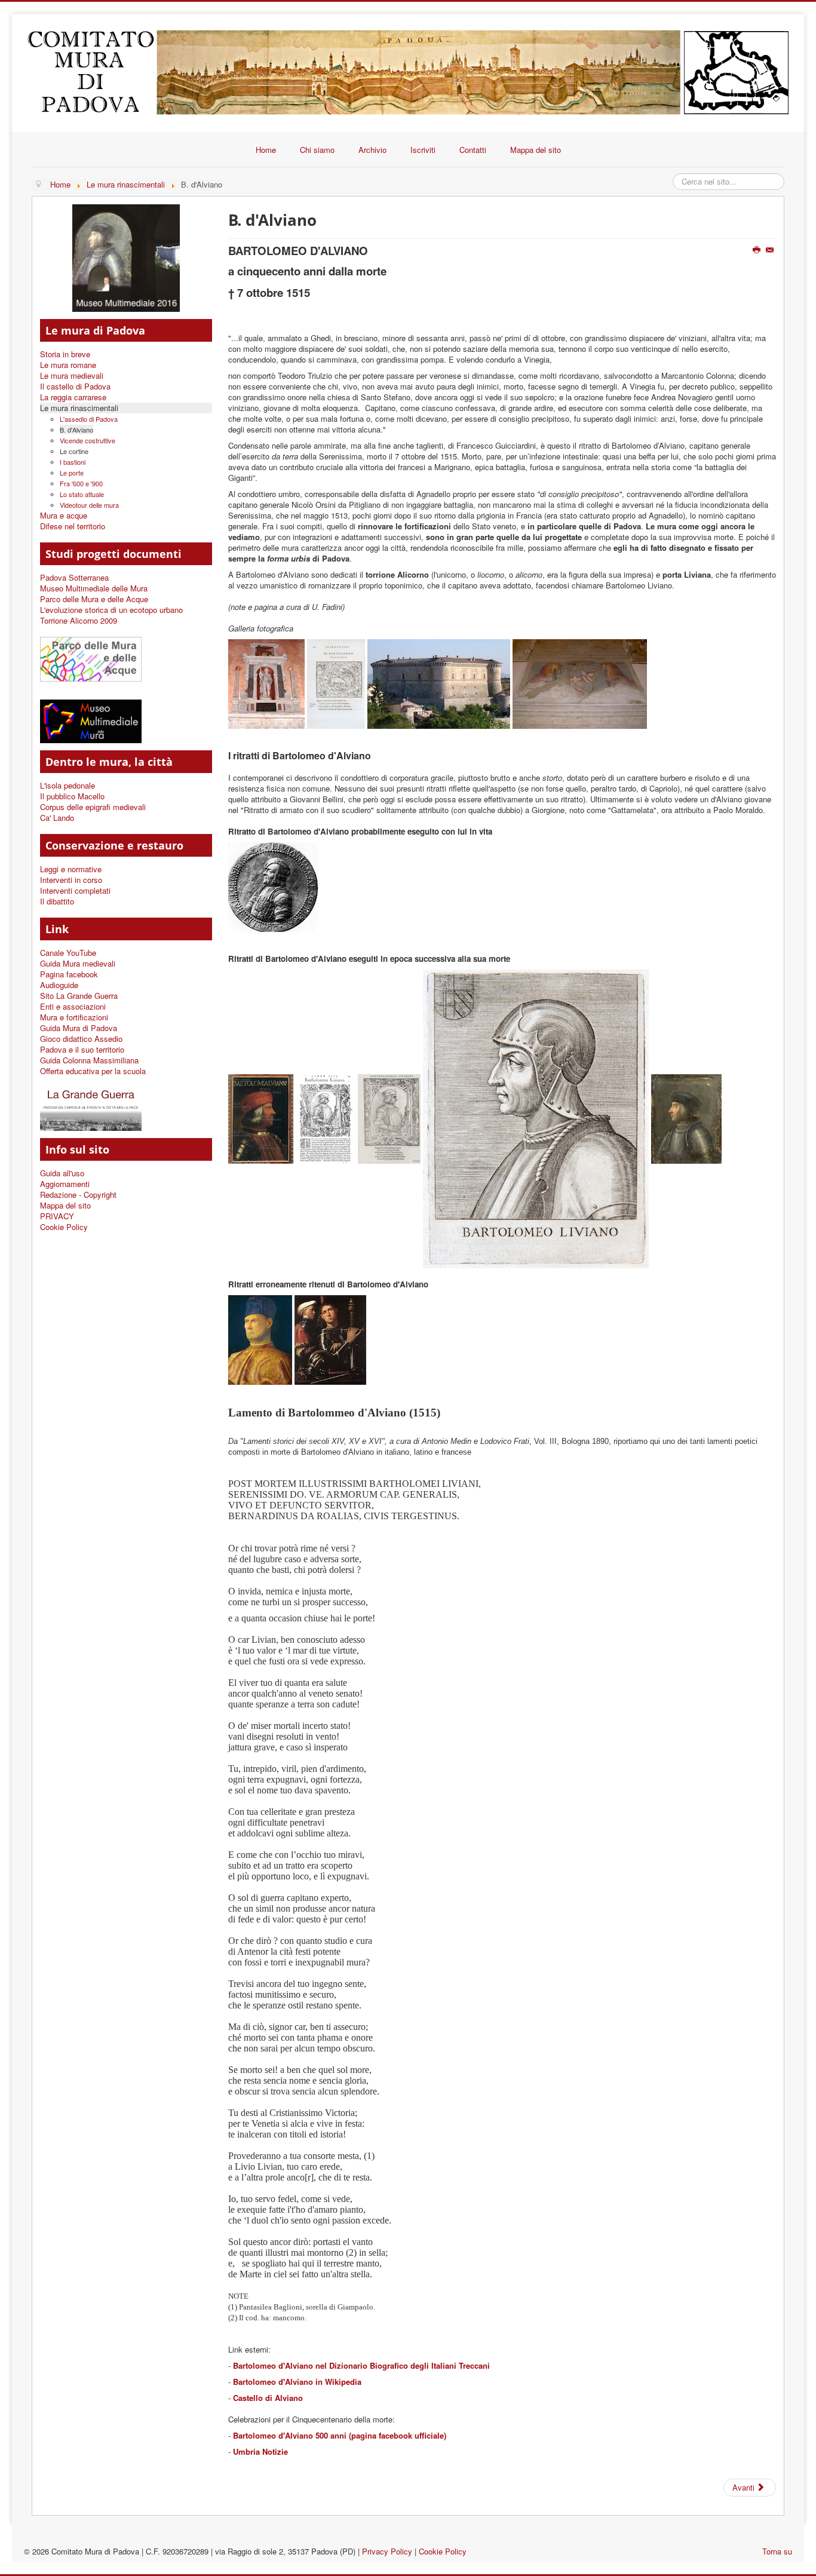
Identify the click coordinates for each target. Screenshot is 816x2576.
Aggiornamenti (65, 1184)
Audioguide (59, 985)
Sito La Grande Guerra (79, 996)
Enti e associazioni (73, 1007)
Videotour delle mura (89, 505)
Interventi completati (75, 891)
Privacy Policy (387, 2551)
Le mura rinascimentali (79, 408)
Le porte (72, 473)
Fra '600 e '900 (81, 483)
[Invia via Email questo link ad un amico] (771, 250)
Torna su (777, 2551)
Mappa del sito (536, 150)
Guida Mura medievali (78, 964)
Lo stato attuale (82, 494)
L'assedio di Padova (89, 419)
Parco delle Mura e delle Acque (94, 599)
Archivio (372, 150)
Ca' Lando (57, 818)
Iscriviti (423, 150)
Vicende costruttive (88, 440)
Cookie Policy (64, 1227)
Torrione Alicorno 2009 (79, 621)
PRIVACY (57, 1216)
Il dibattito (57, 901)
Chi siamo (317, 150)
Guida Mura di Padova (79, 1028)
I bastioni (73, 462)
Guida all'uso (62, 1173)
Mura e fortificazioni (74, 1017)
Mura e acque (64, 516)
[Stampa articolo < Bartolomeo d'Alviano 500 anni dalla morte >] (758, 250)
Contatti (473, 150)
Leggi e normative (71, 869)
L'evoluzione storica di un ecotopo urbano (111, 610)
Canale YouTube (68, 953)
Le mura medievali (72, 376)
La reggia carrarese (73, 397)
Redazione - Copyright (78, 1195)
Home (266, 150)
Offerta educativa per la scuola (93, 1071)
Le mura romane (68, 365)
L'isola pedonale (68, 786)
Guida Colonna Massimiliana (89, 1060)
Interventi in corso (71, 880)
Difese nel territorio (73, 526)
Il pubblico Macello (72, 796)
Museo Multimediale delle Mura (94, 588)
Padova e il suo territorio (82, 1050)
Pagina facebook (69, 974)
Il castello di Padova (75, 387)
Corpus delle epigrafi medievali (93, 807)
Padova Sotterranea (74, 578)
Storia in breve (65, 354)
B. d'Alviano (76, 430)
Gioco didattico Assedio (81, 1039)
